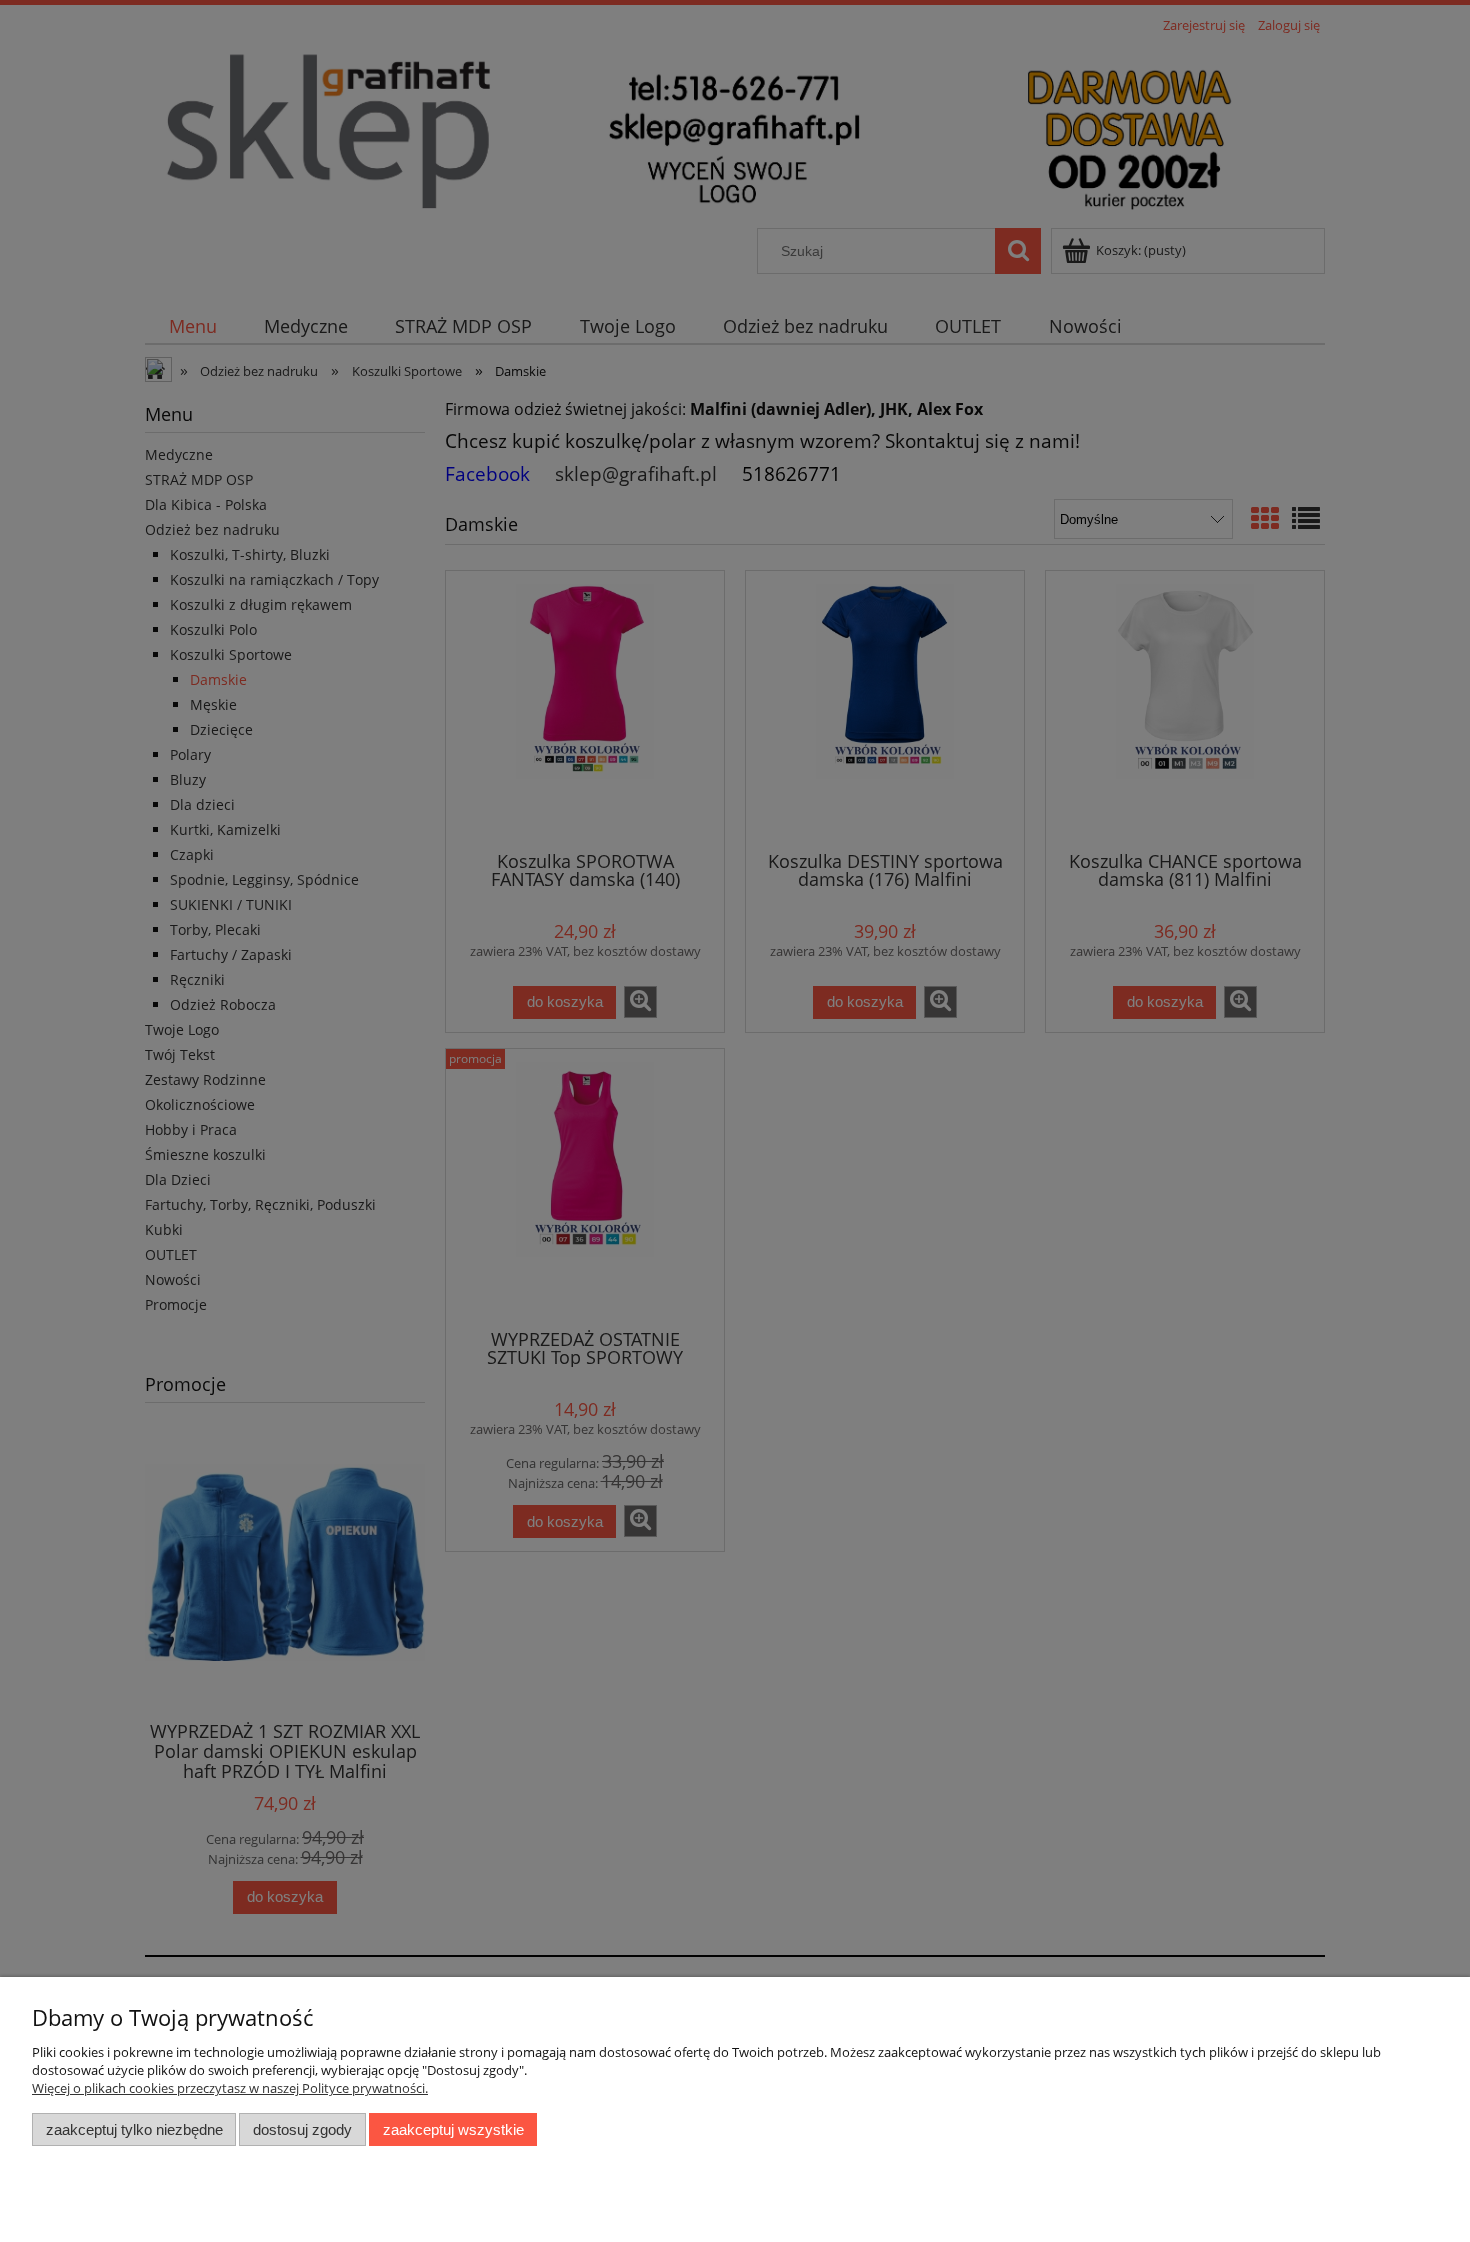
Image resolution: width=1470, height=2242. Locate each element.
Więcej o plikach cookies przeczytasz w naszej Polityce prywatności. (230, 2088)
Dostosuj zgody (302, 2129)
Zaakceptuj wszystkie (453, 2129)
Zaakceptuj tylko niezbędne (134, 2129)
